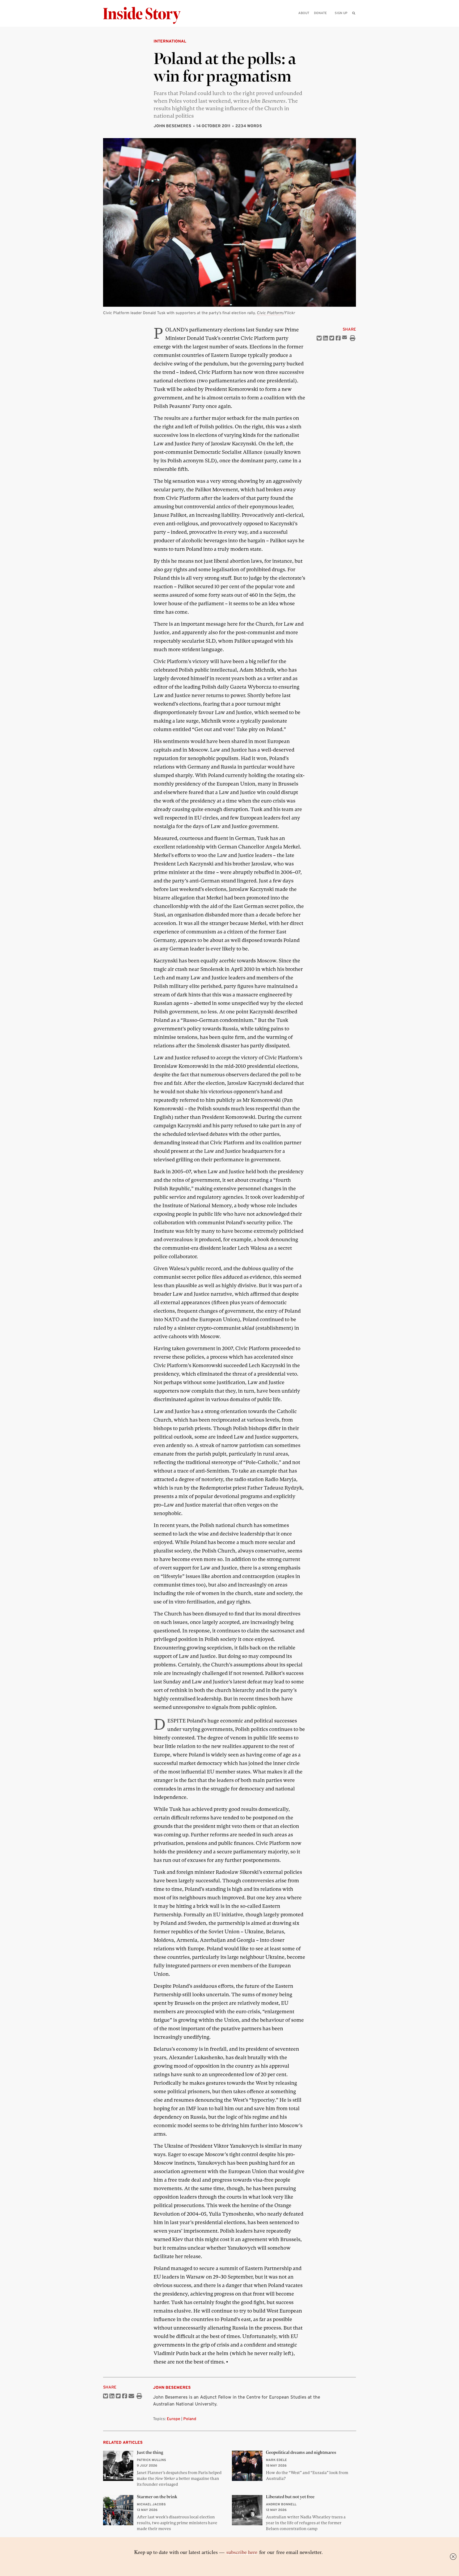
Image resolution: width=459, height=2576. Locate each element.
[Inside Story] (146, 16)
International (170, 41)
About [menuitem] (304, 13)
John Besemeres (172, 126)
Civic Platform (270, 313)
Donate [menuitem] (320, 13)
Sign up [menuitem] (341, 13)
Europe (173, 2419)
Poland (190, 2419)
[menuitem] (354, 13)
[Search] (354, 21)
